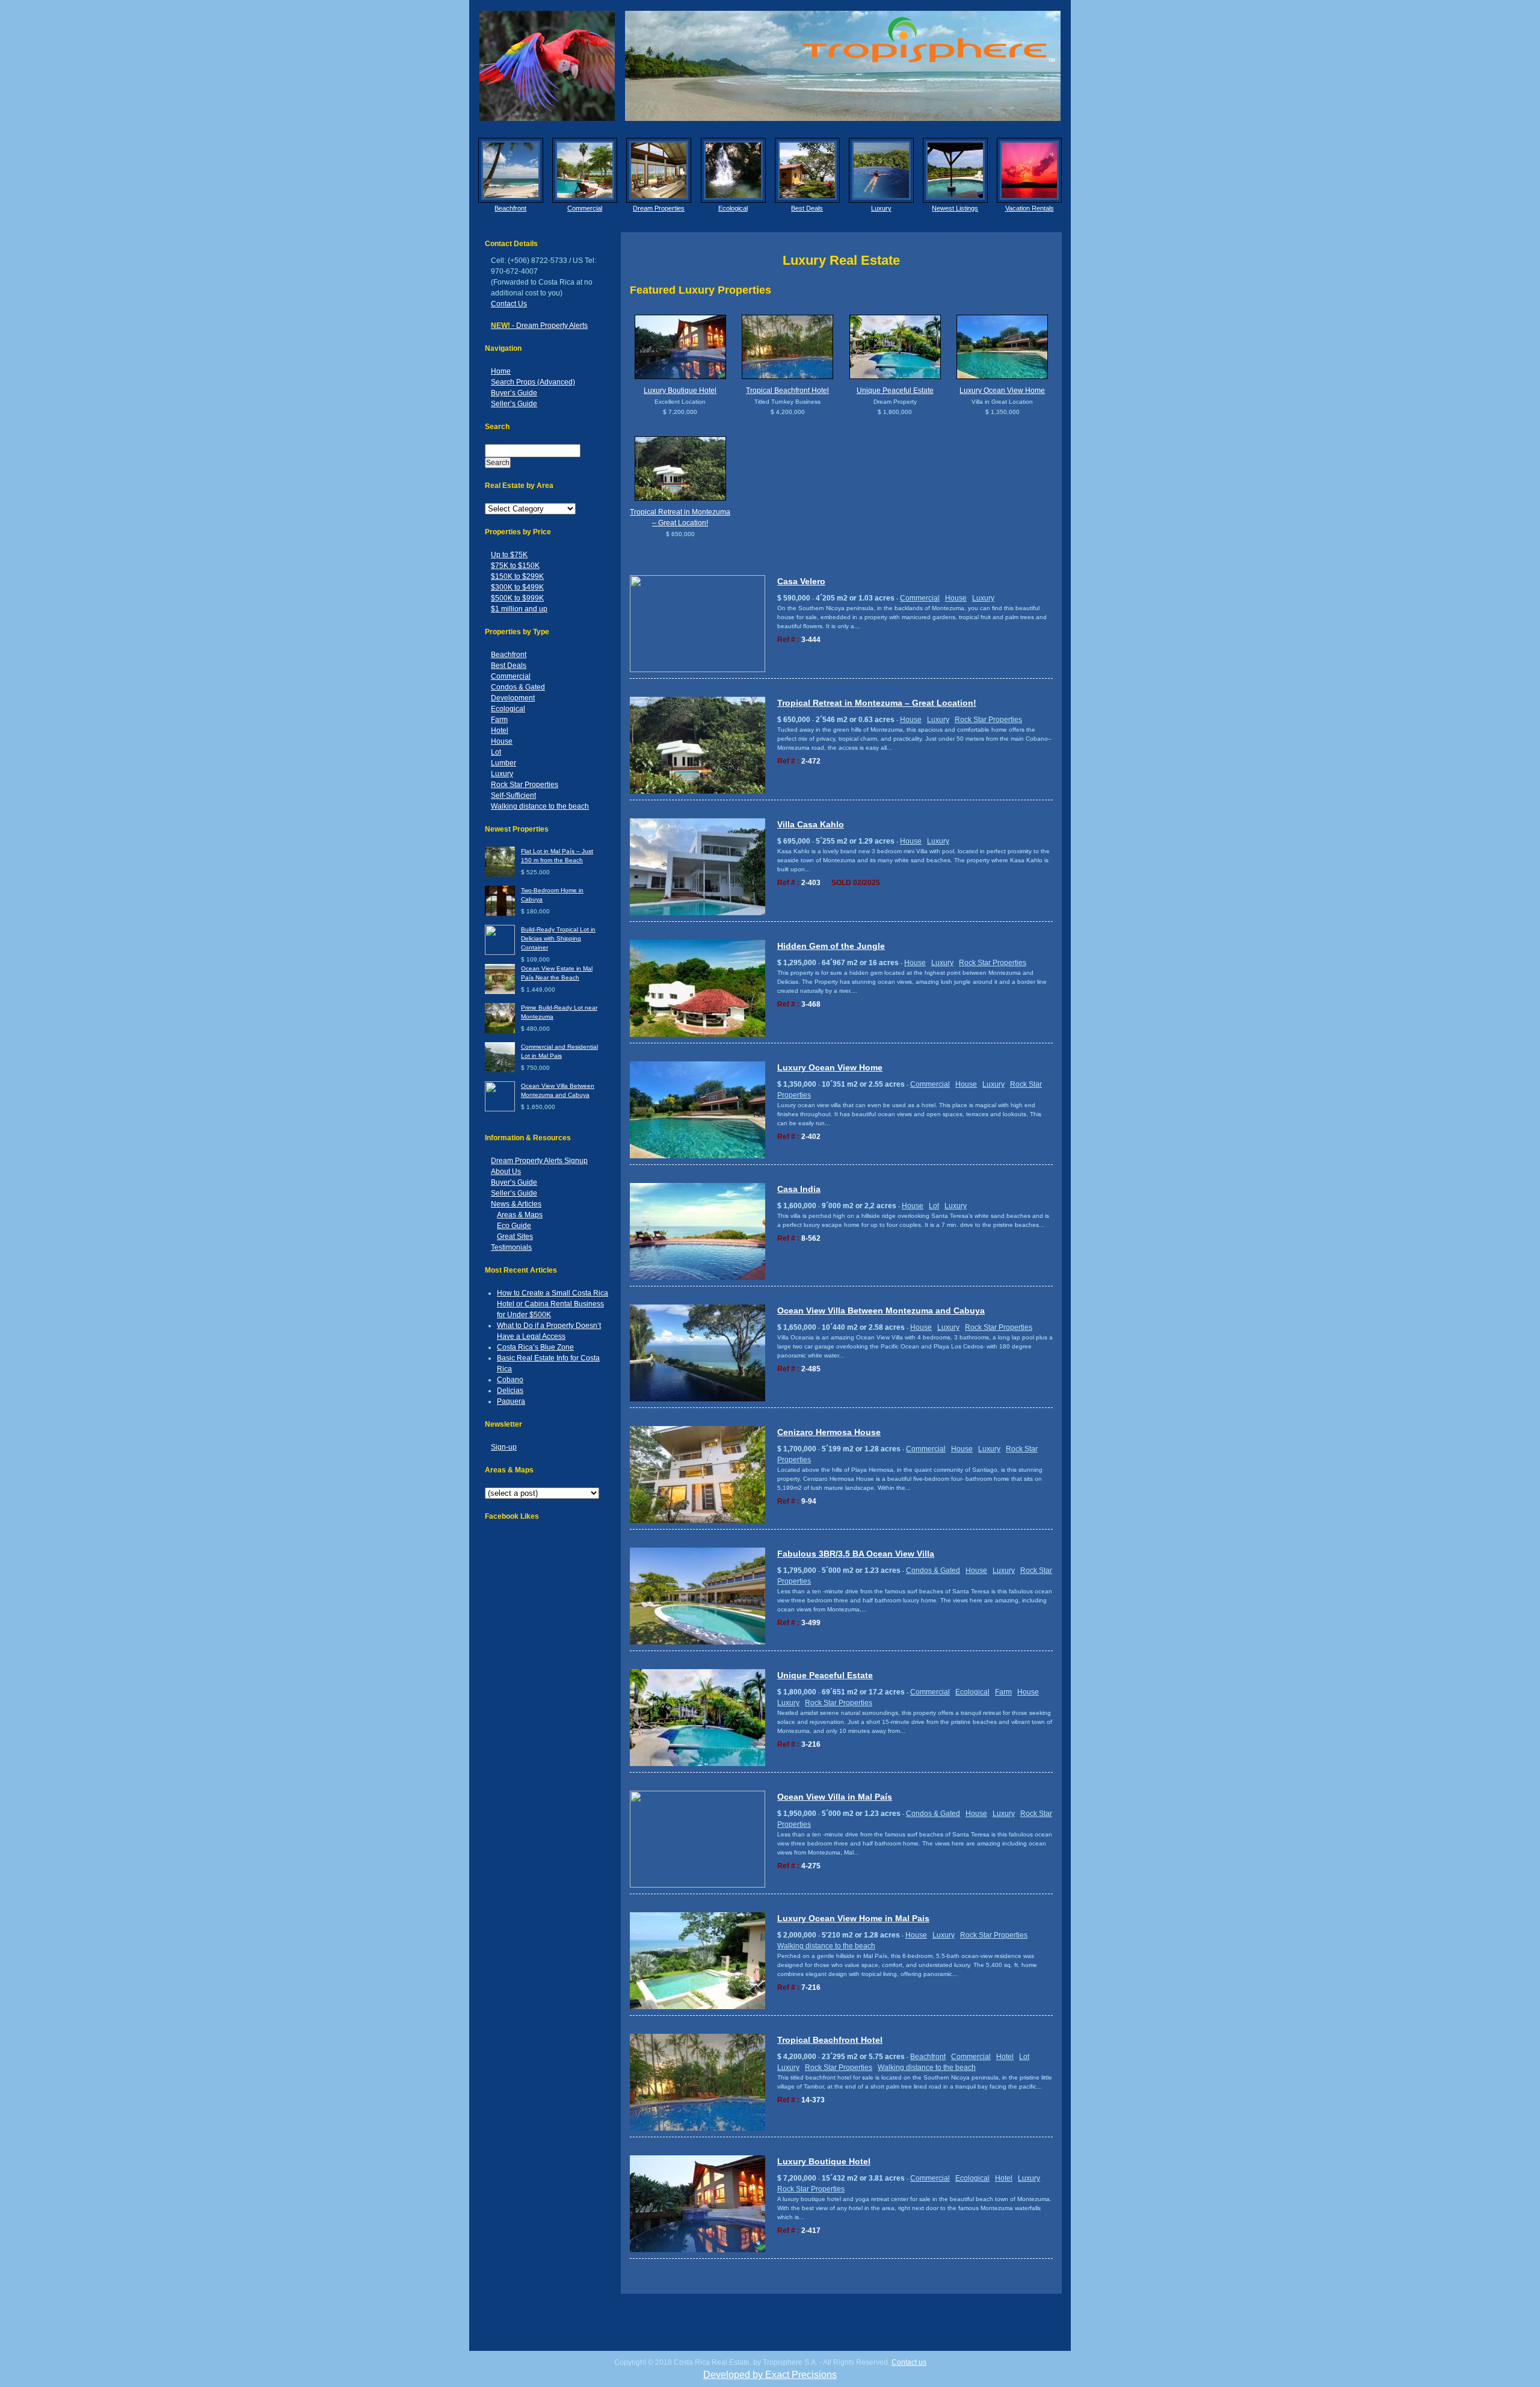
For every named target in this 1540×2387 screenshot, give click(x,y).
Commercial (585, 208)
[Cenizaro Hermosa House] (698, 1521)
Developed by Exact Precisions (770, 2375)
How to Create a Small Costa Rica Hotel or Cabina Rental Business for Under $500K (553, 1304)
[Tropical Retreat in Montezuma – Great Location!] (680, 468)
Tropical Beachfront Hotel (787, 391)
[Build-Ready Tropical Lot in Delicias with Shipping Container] (500, 953)
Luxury (881, 208)
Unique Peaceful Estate (895, 391)
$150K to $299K (517, 576)
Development (513, 698)
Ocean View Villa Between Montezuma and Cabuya (881, 1311)
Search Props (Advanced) (533, 382)
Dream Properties (659, 208)
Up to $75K (509, 555)
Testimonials (511, 1247)
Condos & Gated (518, 687)
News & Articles (516, 1204)
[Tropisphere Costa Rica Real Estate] (770, 66)
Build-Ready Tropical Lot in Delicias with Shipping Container (558, 938)
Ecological (733, 208)
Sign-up (504, 1447)
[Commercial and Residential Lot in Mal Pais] (500, 1070)
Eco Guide (514, 1226)
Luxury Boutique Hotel (680, 391)
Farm (499, 720)
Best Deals (807, 208)
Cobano (510, 1380)
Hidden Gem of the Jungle (831, 946)
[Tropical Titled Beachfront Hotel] (788, 347)
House (502, 741)
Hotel (500, 730)
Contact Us (509, 304)
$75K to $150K (515, 566)
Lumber (504, 763)
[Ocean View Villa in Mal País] (698, 1885)
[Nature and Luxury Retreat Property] (895, 347)
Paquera (511, 1401)
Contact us (909, 2362)
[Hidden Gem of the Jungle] (698, 1035)
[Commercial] (585, 170)
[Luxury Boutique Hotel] (680, 347)
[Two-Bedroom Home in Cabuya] (500, 914)
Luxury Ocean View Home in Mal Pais (853, 1918)
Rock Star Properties (525, 785)
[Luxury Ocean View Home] (1003, 347)
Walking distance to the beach (540, 806)
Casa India (799, 1189)
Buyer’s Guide (514, 393)
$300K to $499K (517, 587)
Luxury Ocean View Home (1002, 391)
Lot (496, 752)
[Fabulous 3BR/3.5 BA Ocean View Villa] (698, 1642)
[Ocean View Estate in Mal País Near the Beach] (500, 992)
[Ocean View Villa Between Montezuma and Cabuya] (500, 1109)
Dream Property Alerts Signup (539, 1161)
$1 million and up (519, 609)
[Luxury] (881, 170)
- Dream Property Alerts (539, 326)
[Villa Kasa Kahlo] (698, 913)
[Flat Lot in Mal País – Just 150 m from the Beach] (500, 875)
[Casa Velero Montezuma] (698, 670)
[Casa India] (698, 1278)
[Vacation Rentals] (1029, 170)
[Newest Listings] (955, 170)
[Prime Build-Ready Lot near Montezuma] (500, 1031)
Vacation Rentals (1030, 208)
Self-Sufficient (513, 795)
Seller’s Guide (514, 404)
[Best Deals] (807, 170)
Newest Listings (955, 208)
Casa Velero (801, 581)
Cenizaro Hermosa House (829, 1432)
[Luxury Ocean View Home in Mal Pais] (698, 2007)
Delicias (510, 1391)
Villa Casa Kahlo (811, 824)
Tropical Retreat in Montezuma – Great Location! (877, 703)
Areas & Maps (520, 1215)
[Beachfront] (511, 170)
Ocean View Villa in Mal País (835, 1797)
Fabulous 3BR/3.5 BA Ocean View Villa (856, 1554)
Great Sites (515, 1237)
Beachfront (510, 208)
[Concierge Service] (659, 170)
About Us (506, 1172)
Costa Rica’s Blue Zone (535, 1347)
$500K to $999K (517, 598)
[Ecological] (733, 170)
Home (501, 371)
